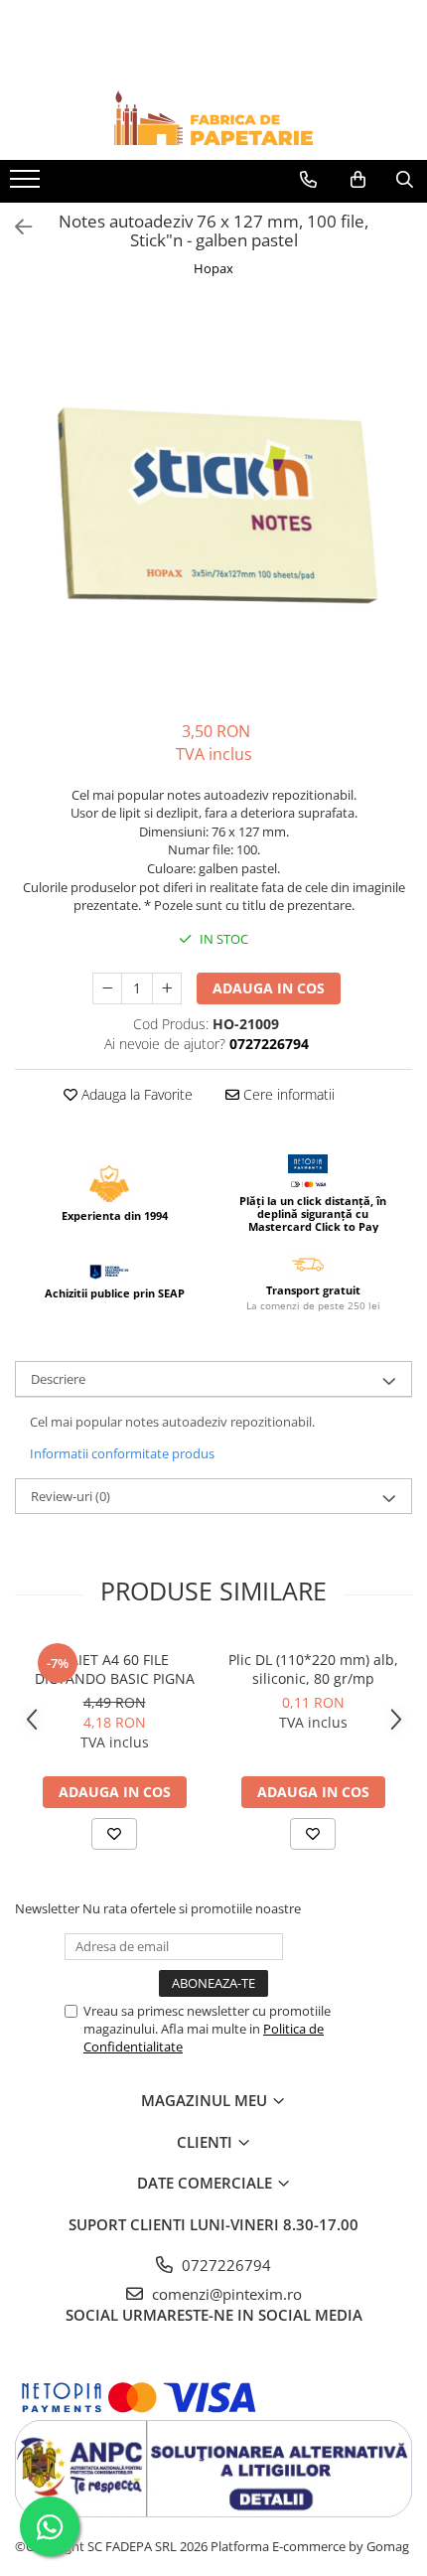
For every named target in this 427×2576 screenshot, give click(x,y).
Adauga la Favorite (135, 1094)
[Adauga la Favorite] (114, 1834)
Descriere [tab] (58, 1379)
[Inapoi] (15, 227)
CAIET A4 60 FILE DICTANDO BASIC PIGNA (115, 1669)
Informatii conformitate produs (122, 1453)
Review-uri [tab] (71, 1496)
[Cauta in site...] (405, 180)
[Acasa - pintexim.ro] (213, 118)
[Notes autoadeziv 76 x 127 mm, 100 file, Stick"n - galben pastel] (213, 502)
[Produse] (27, 185)
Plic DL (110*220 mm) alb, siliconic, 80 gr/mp (313, 1669)
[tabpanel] (213, 502)
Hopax (213, 268)
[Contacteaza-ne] (308, 180)
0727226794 (224, 2265)
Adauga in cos (269, 988)
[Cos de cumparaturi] (358, 180)
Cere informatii (287, 1094)
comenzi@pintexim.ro (225, 2294)
